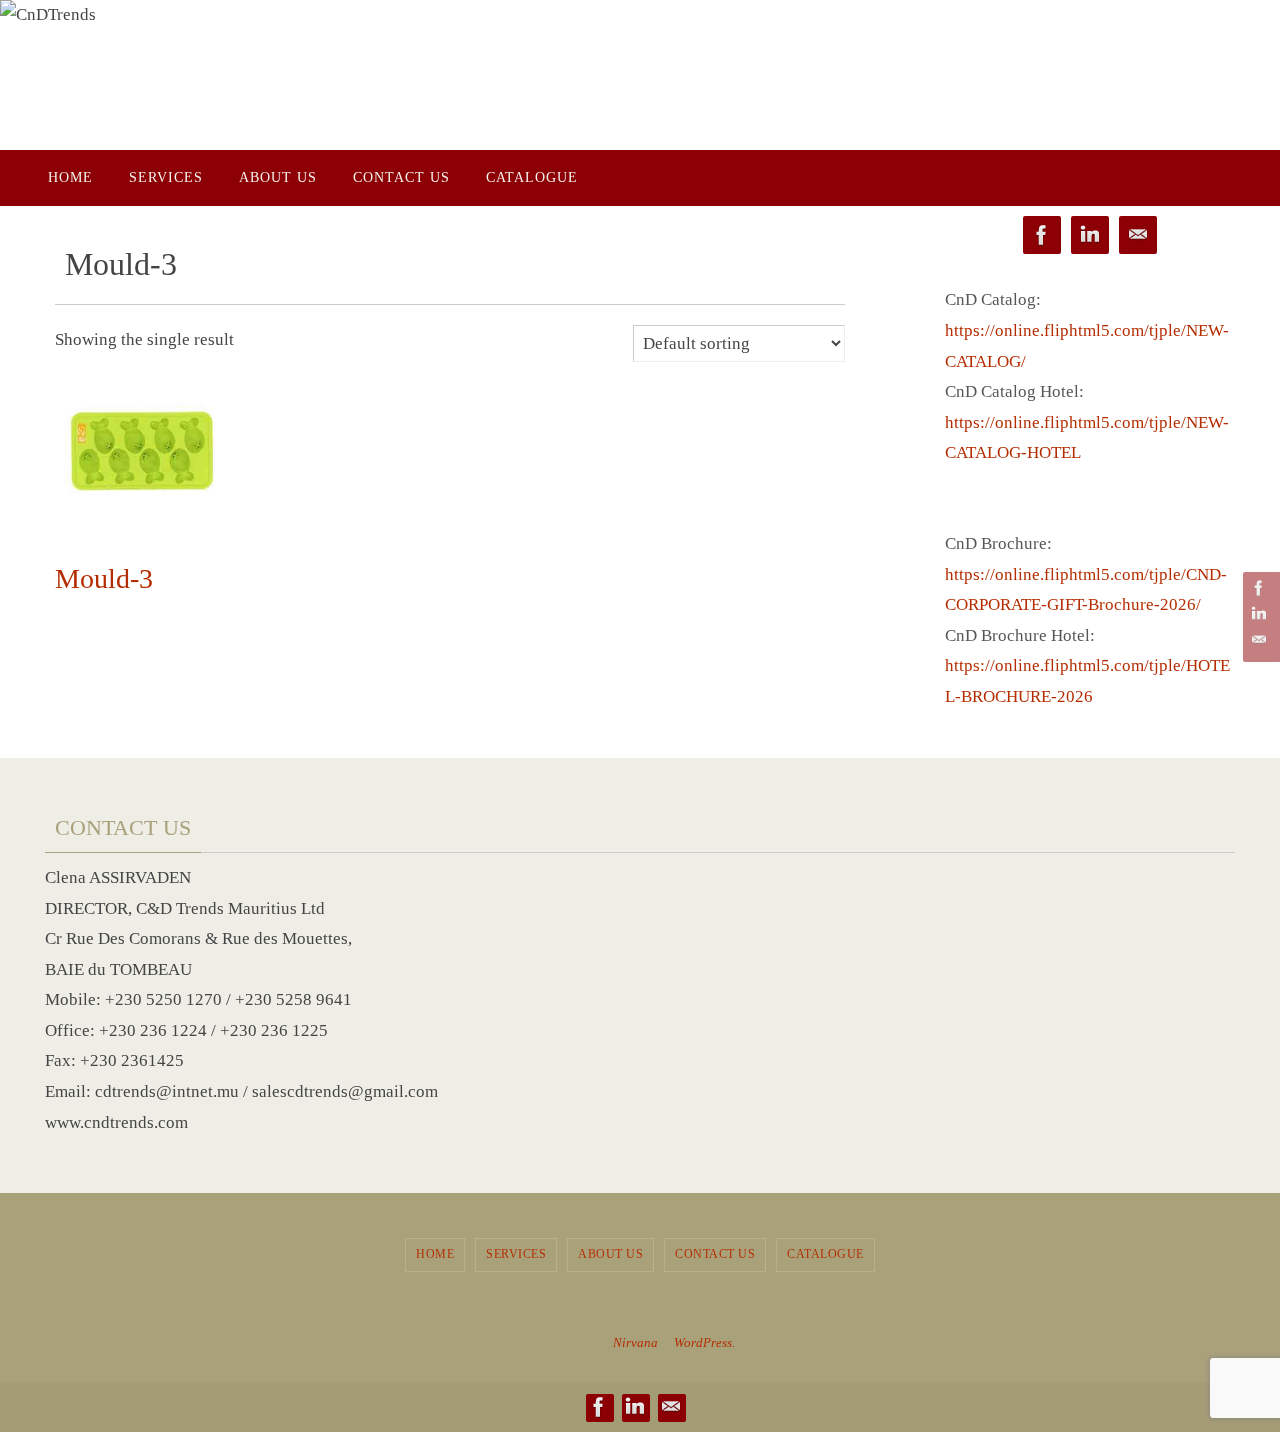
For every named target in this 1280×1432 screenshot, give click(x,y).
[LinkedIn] (1259, 614)
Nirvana (635, 1342)
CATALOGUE (825, 1254)
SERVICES (516, 1254)
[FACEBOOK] (1259, 588)
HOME (435, 1254)
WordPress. (704, 1342)
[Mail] (1259, 640)
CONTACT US (715, 1254)
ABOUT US (610, 1254)
